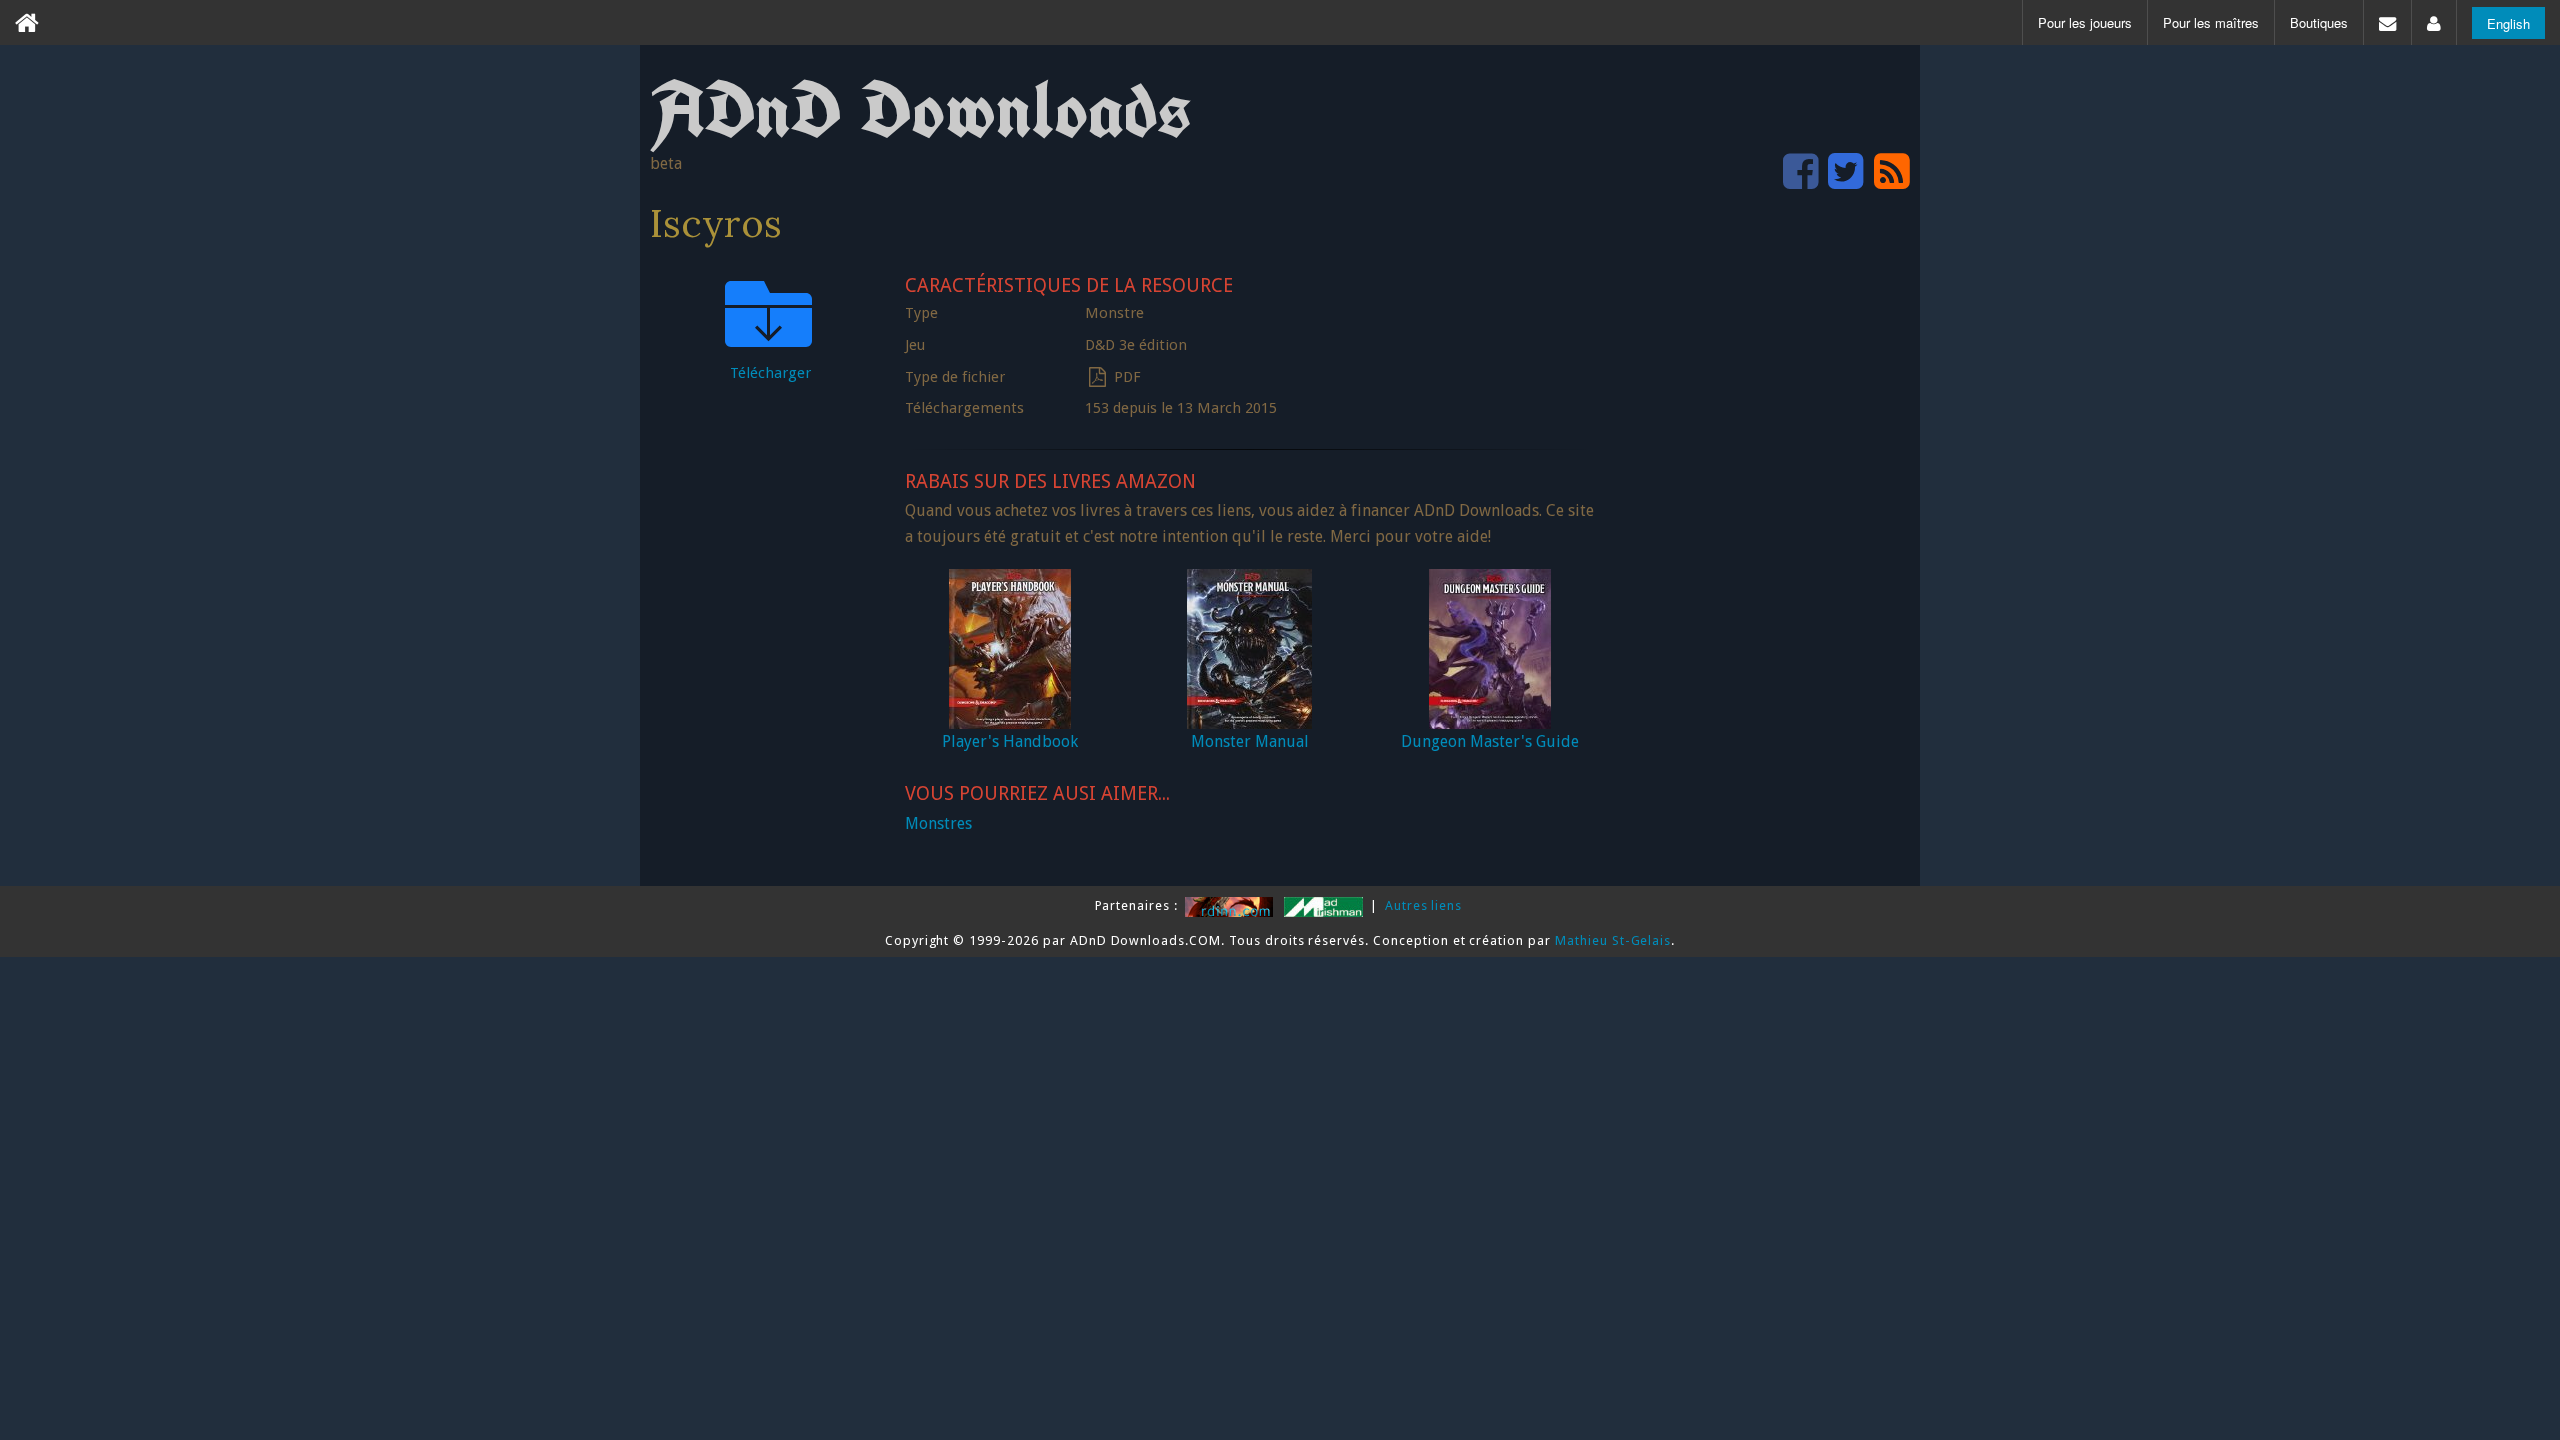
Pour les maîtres (2211, 22)
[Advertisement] (1760, 566)
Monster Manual (1250, 741)
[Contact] (2387, 22)
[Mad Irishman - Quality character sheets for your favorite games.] (1325, 905)
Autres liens (1424, 905)
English (2508, 23)
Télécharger (770, 373)
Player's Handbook (1010, 741)
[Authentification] (2434, 22)
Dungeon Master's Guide (1490, 741)
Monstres (938, 823)
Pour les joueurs (2085, 22)
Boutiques (2319, 22)
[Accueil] (27, 22)
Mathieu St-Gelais (1613, 940)
